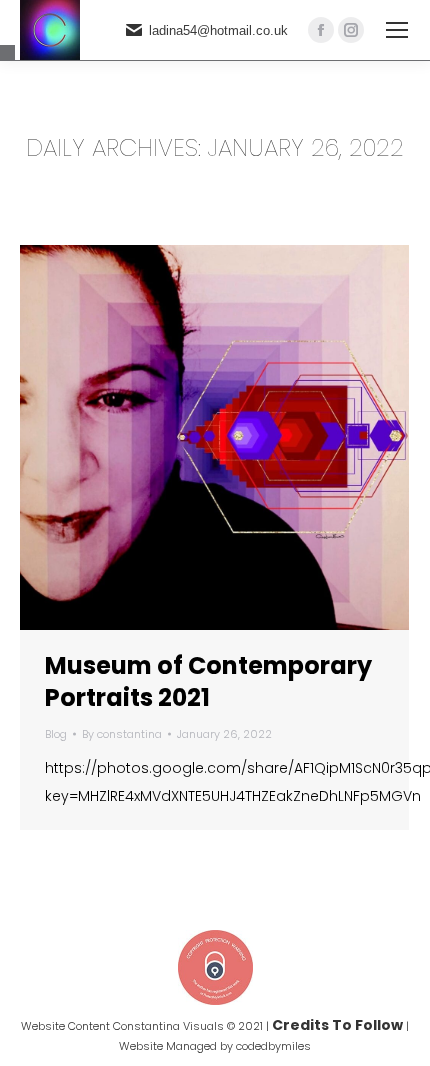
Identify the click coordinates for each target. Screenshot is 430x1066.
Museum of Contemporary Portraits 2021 (208, 681)
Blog (56, 734)
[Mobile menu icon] (397, 30)
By (122, 734)
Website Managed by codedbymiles (215, 1046)
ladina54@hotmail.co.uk (218, 30)
